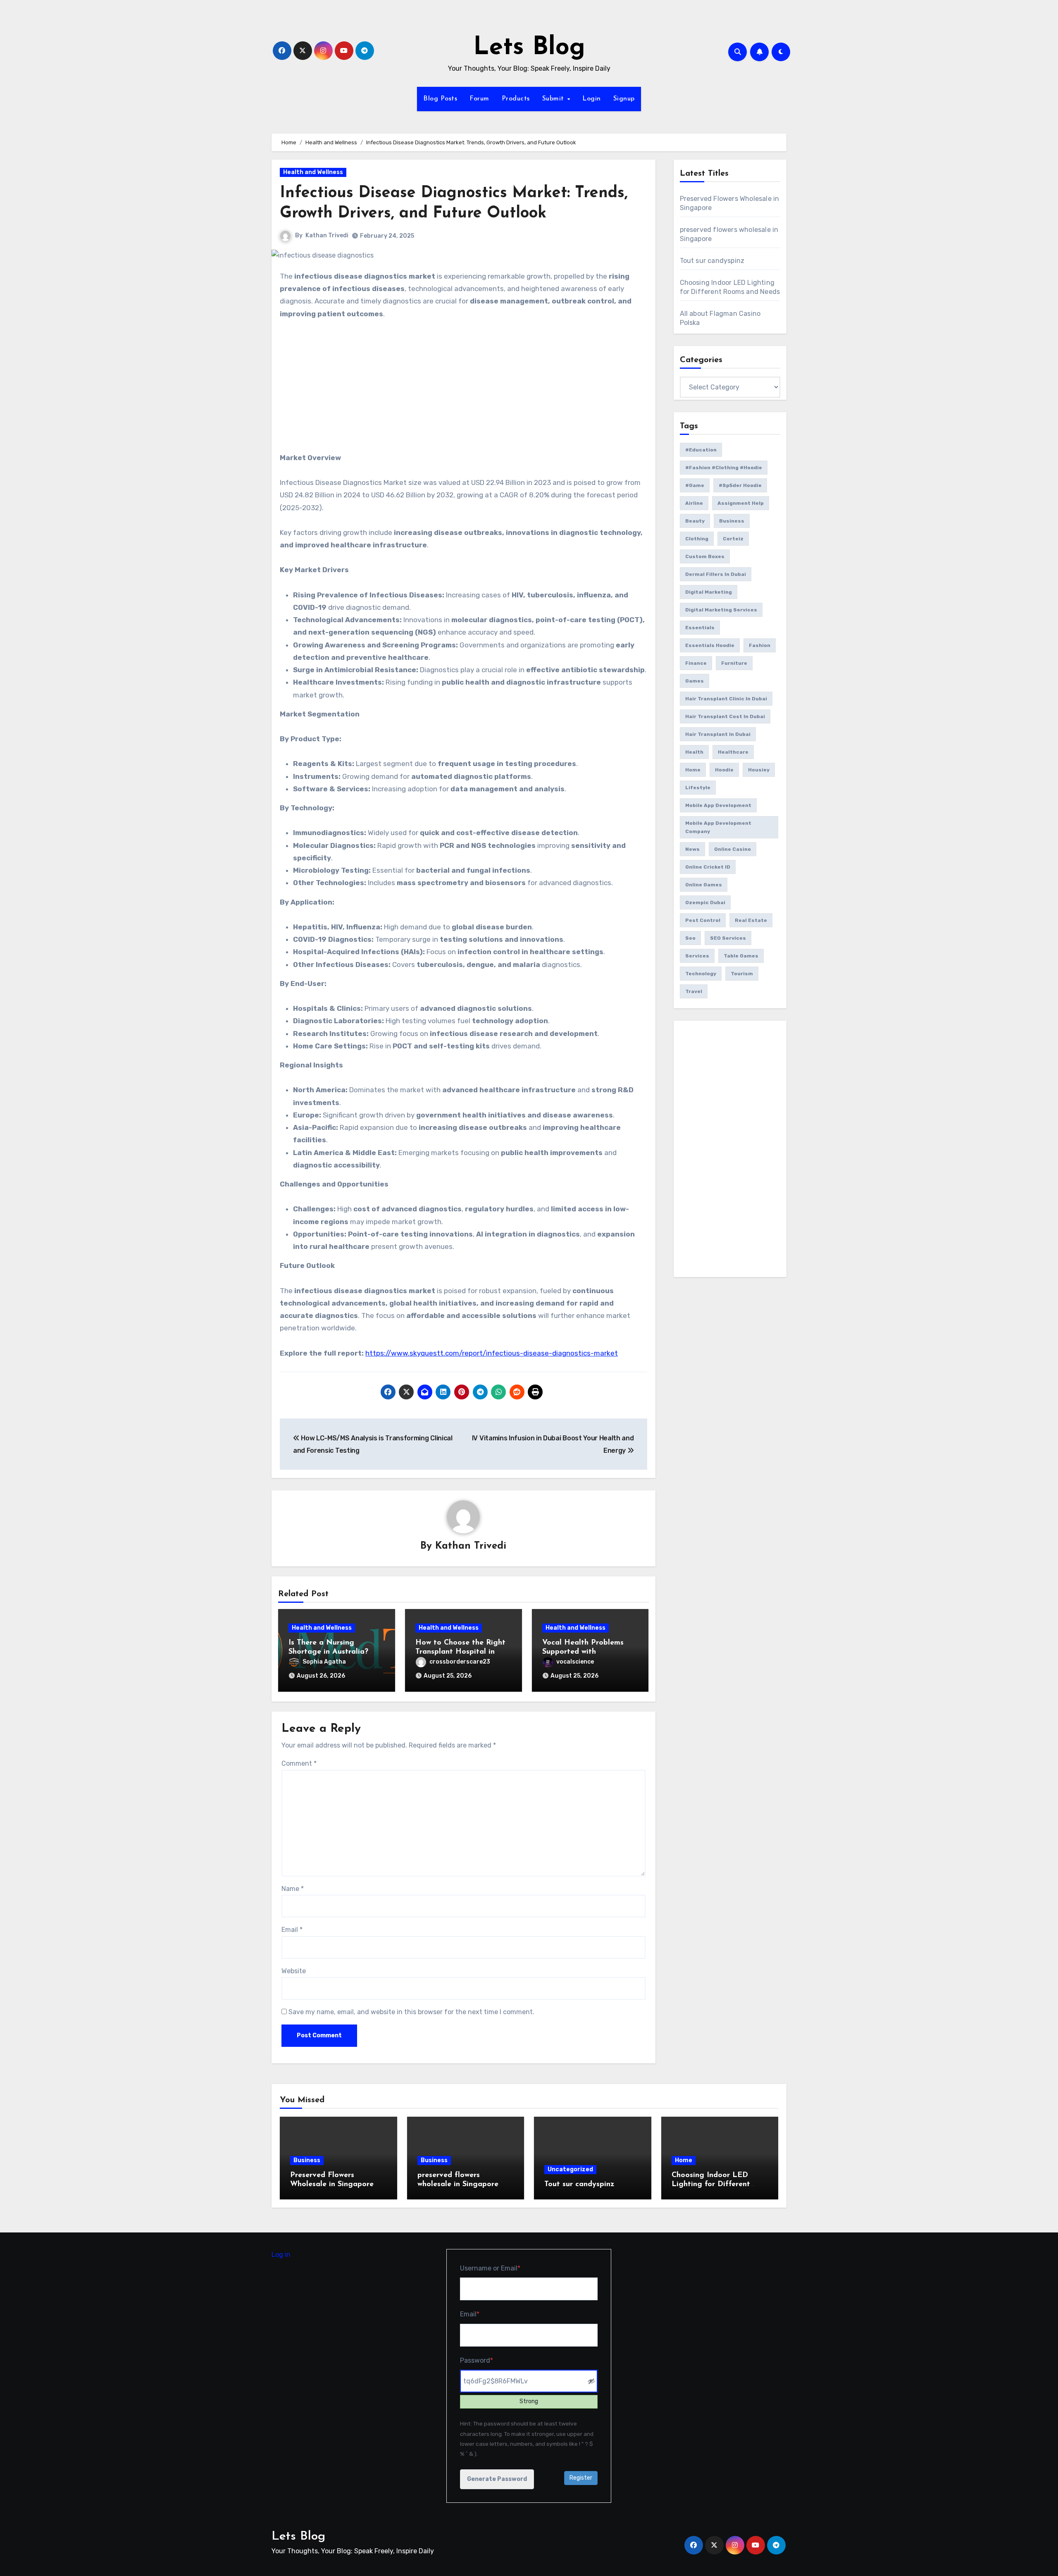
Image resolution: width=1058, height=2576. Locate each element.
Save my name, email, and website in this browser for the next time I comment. (411, 2012)
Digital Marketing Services (721, 610)
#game (695, 485)
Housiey (759, 770)
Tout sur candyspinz (712, 261)
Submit (554, 99)
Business (732, 521)
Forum (479, 99)
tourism (742, 974)
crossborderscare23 (460, 1662)
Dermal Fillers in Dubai (716, 574)
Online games (704, 885)
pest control (703, 920)
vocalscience (575, 1662)
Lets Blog (529, 48)
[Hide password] (592, 2381)
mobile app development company (718, 827)
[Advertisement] (465, 390)
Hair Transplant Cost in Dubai (725, 716)
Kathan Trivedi (327, 235)
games (695, 681)
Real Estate (751, 920)
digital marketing (709, 592)
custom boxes (705, 556)
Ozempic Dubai (705, 902)
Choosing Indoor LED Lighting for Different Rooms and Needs (711, 2184)
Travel (694, 991)
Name (293, 1889)
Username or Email (504, 2268)
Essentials (700, 628)
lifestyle (698, 788)
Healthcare (733, 752)
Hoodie (724, 770)
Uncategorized (570, 2169)
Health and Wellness (313, 172)
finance (696, 663)
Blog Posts (440, 99)
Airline (694, 503)
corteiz (733, 539)
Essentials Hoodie (710, 645)
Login (592, 99)
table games (741, 956)
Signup (624, 99)
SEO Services (728, 938)
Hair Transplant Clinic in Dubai (726, 699)
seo (690, 938)
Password (490, 2360)
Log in (281, 2255)
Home (693, 770)
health (694, 752)
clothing (697, 539)
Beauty (695, 521)
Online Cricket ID (708, 867)
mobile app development (718, 805)
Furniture (734, 663)
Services (697, 956)
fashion (760, 645)
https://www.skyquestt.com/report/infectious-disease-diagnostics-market (492, 1353)
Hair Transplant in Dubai (718, 734)
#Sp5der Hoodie (740, 485)
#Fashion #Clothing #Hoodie (724, 468)
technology (701, 974)
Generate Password (497, 2479)
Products (516, 99)
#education (701, 450)
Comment (299, 1763)
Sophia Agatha (324, 1662)
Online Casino (733, 849)
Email (292, 1930)
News (692, 849)
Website (294, 1971)
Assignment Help (741, 503)
